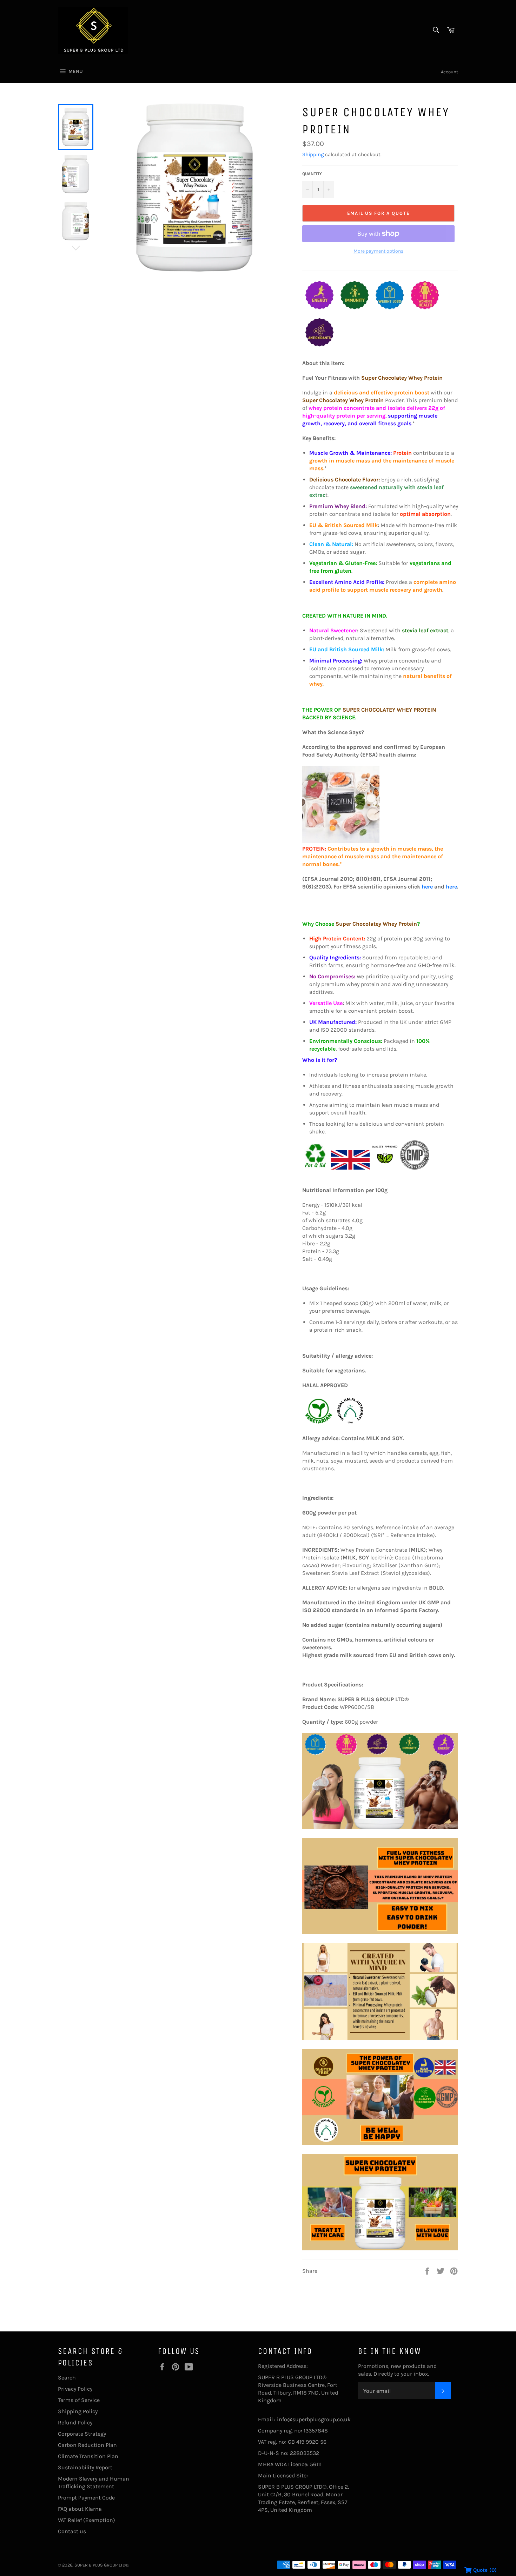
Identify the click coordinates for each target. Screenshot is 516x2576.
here (427, 887)
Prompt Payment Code (86, 2498)
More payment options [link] (378, 251)
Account (449, 72)
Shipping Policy (78, 2411)
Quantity (312, 174)
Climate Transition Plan (88, 2456)
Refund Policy (75, 2422)
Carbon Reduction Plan (87, 2445)
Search (67, 2378)
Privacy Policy (75, 2389)
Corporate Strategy (82, 2434)
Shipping (313, 154)
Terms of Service (79, 2400)
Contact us (72, 2531)
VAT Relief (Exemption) (87, 2520)
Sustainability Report (85, 2467)
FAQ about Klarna (80, 2509)
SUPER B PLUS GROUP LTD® (101, 2565)
